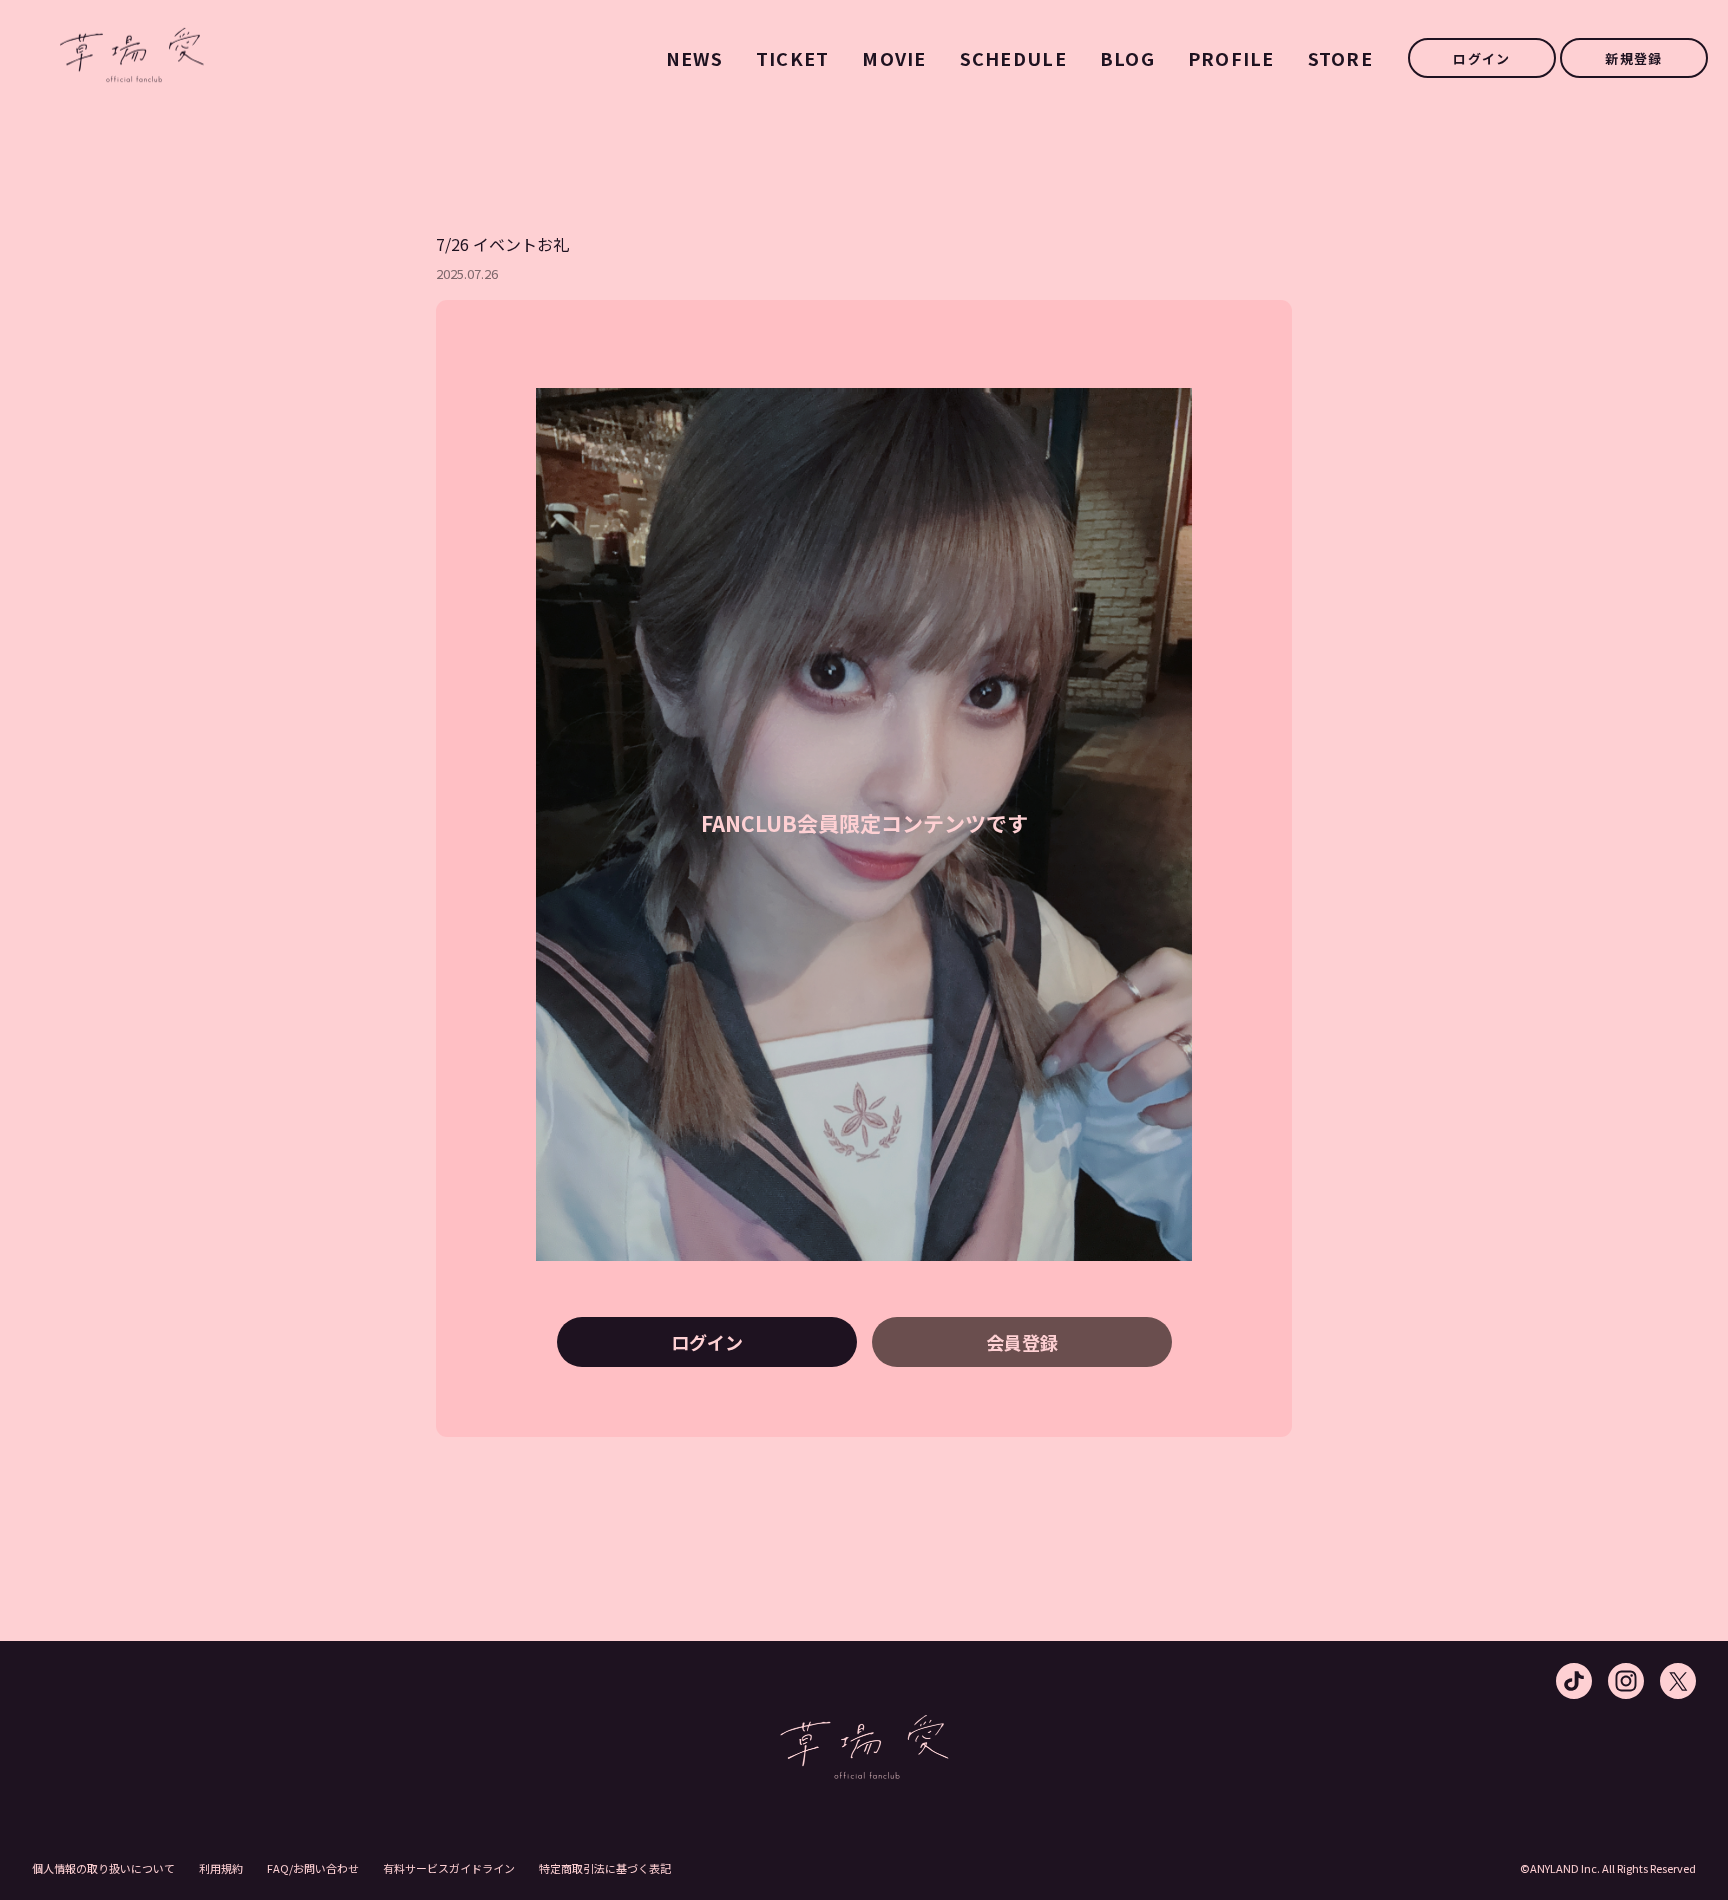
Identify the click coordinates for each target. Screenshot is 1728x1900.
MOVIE (894, 58)
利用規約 (221, 1868)
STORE (1340, 58)
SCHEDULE (1013, 58)
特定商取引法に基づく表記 (605, 1868)
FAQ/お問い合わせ (313, 1868)
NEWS (694, 58)
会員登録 (1022, 1342)
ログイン (1481, 58)
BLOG (1127, 58)
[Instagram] (1626, 1681)
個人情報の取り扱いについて (103, 1868)
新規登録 (1633, 58)
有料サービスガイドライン (449, 1868)
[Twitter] (1678, 1681)
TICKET (793, 58)
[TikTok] (1574, 1681)
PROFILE (1231, 58)
